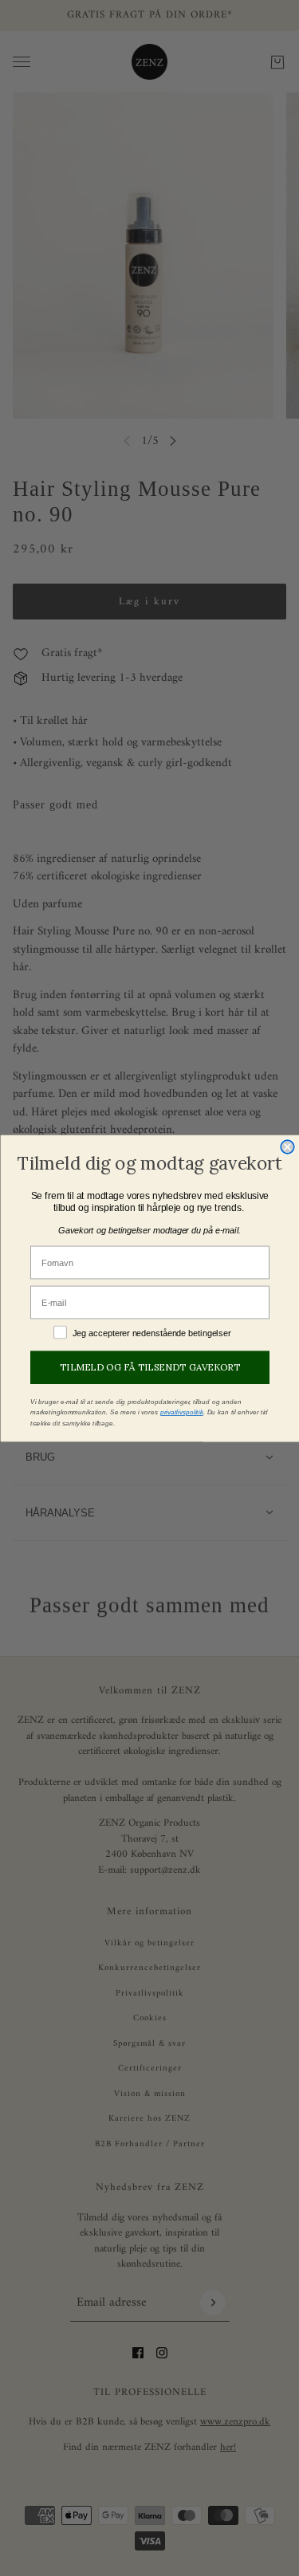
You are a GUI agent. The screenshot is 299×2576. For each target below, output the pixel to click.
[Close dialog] (287, 1147)
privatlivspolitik (181, 1412)
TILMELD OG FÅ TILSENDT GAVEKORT (150, 1367)
